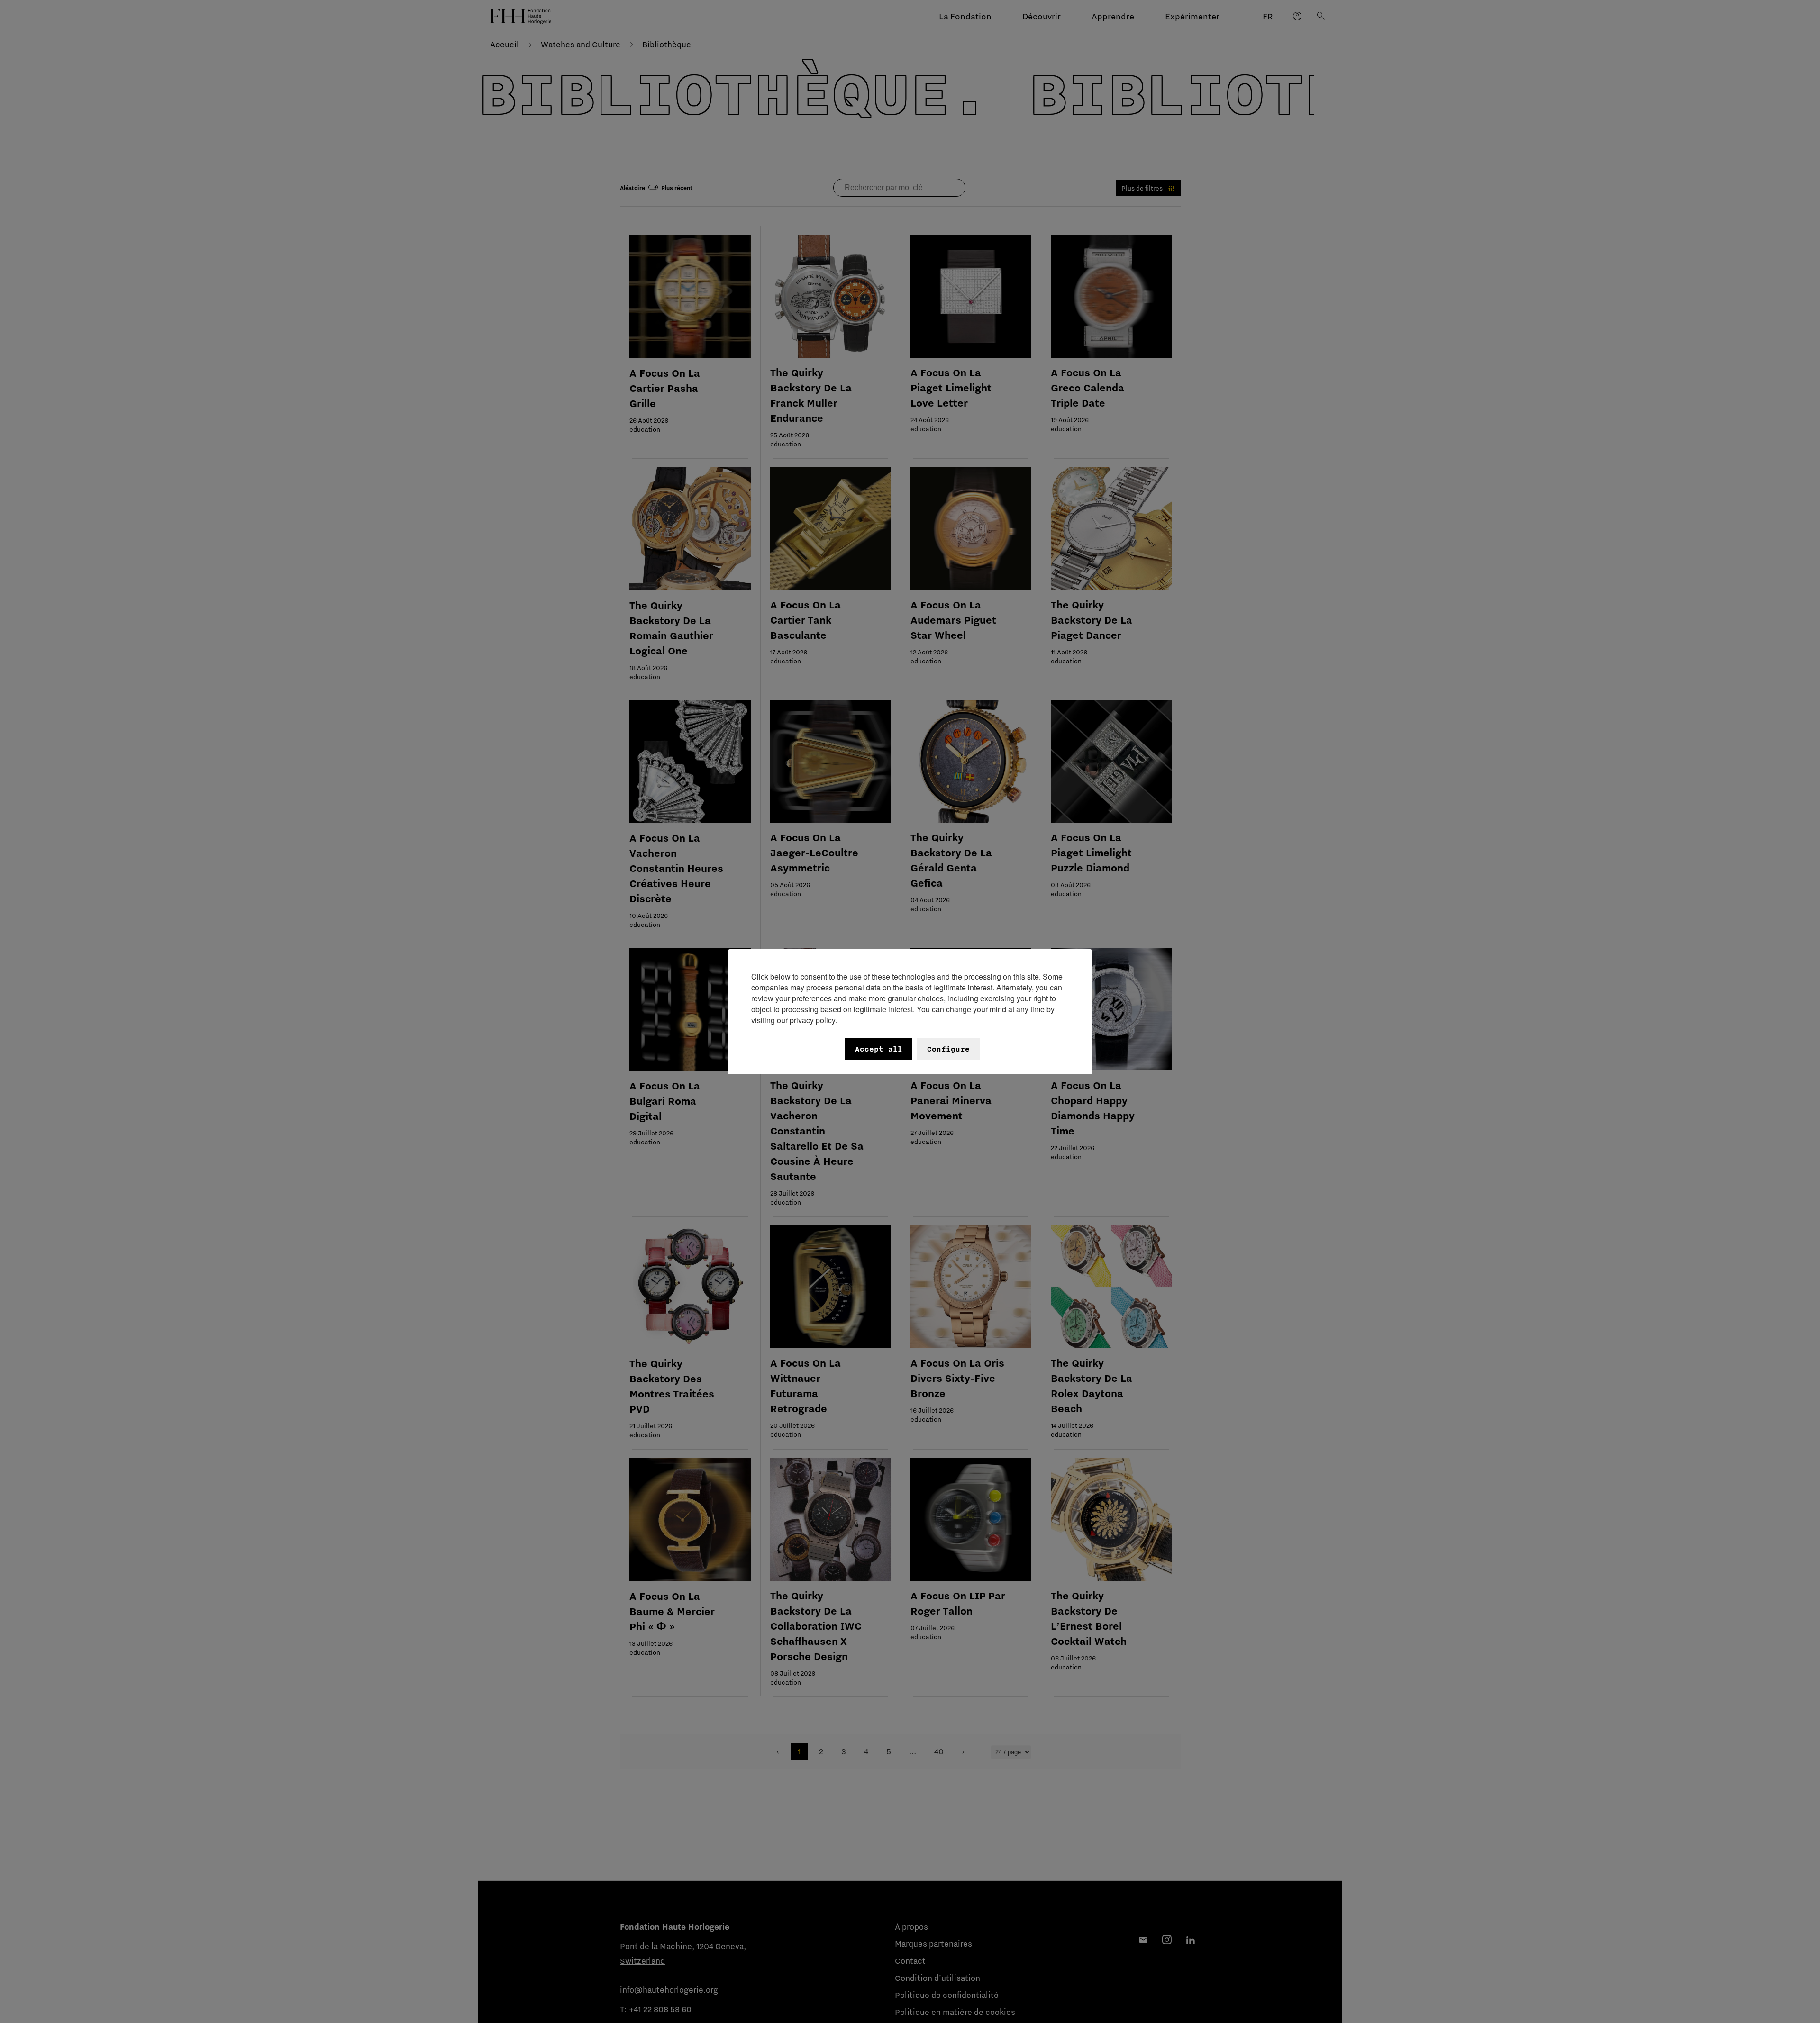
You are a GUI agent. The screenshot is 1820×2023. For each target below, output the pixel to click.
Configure (948, 1049)
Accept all (879, 1049)
